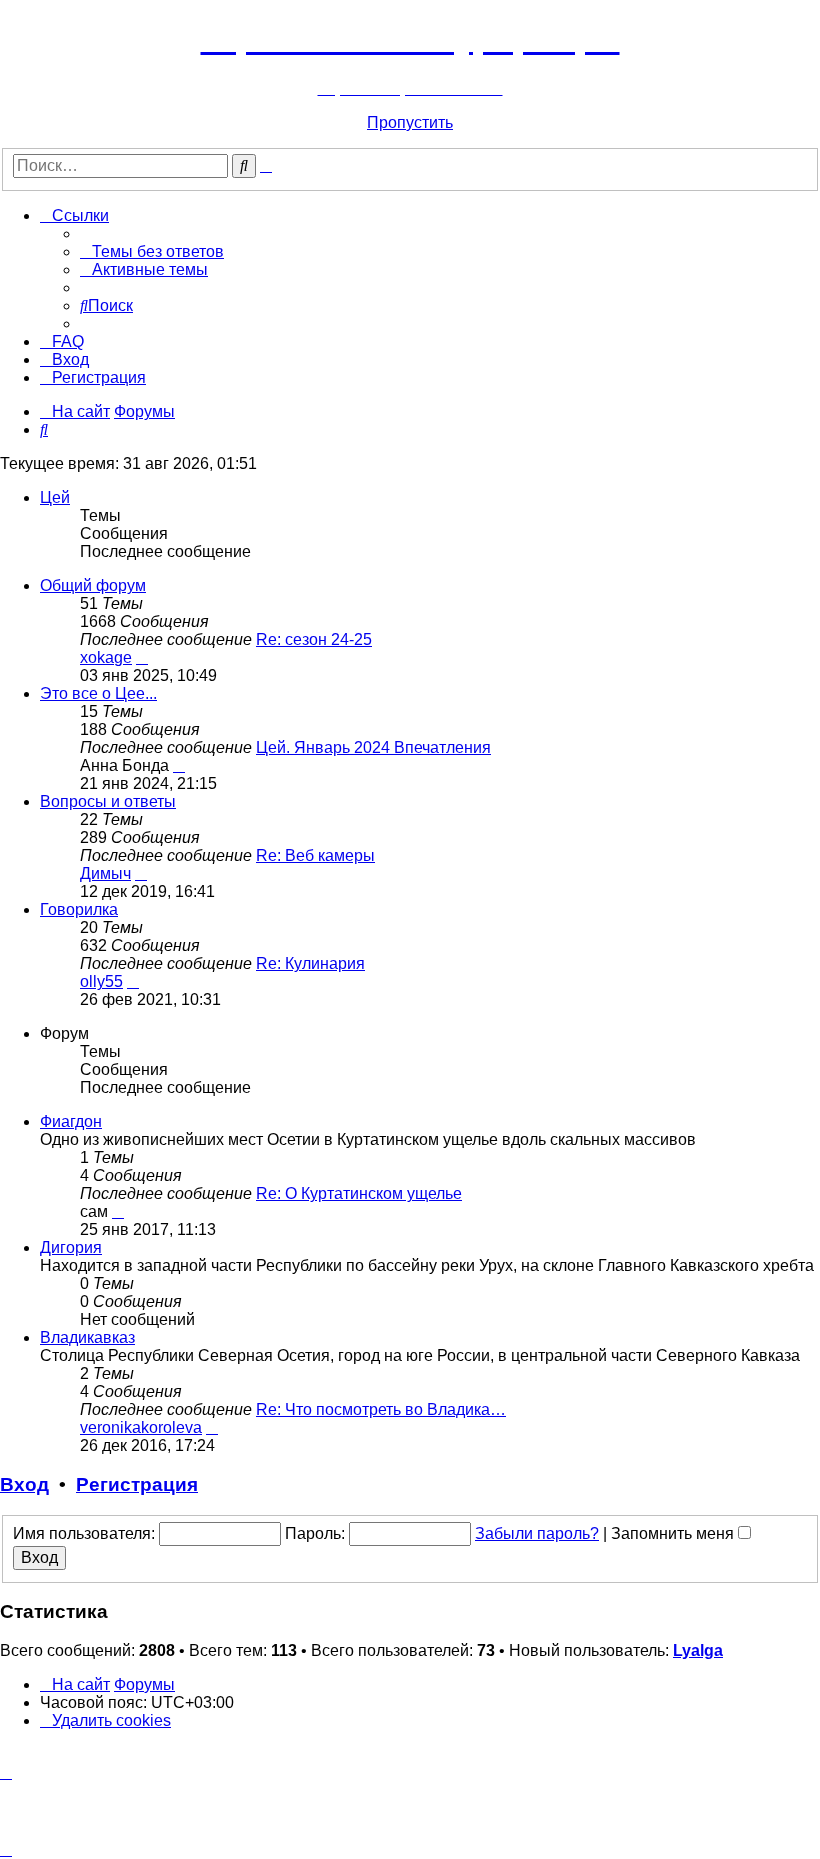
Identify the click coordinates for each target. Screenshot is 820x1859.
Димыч (105, 873)
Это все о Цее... (98, 693)
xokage (106, 657)
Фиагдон (71, 1121)
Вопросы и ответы (108, 801)
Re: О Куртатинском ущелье (359, 1193)
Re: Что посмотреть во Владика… (381, 1409)
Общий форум (93, 585)
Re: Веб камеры (315, 855)
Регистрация (137, 1484)
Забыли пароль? (537, 1533)
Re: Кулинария (310, 963)
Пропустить (410, 122)
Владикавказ (87, 1337)
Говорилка (79, 909)
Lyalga (698, 1650)
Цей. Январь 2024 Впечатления (373, 747)
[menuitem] (152, 251)
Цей (55, 497)
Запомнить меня (674, 1533)
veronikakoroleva (141, 1427)
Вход (24, 1484)
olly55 (101, 981)
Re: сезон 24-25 (314, 639)
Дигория (71, 1247)
